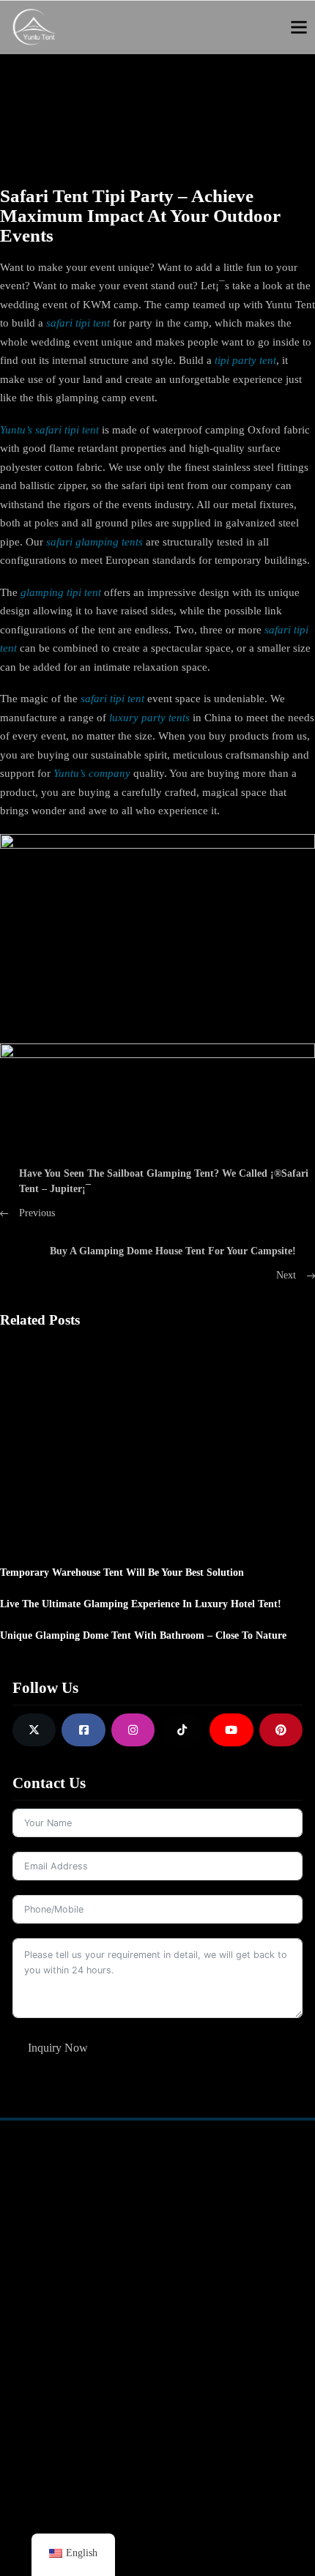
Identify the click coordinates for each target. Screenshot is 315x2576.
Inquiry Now (58, 2048)
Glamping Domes (58, 2319)
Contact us (187, 2345)
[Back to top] (267, 2521)
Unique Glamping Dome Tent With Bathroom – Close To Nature (143, 1635)
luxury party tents (149, 718)
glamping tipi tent (61, 592)
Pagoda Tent (46, 2241)
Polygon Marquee (158, 2241)
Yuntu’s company (92, 773)
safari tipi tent (78, 323)
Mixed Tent (143, 2189)
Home (151, 78)
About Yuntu (192, 2319)
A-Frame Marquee (59, 2189)
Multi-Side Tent (152, 2215)
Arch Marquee (51, 2268)
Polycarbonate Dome (66, 2372)
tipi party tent (245, 360)
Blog (174, 2372)
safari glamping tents (94, 542)
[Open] (299, 27)
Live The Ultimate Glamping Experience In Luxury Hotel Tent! (141, 1604)
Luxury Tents (48, 2345)
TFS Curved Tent (56, 2215)
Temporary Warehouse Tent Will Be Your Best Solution (122, 1572)
